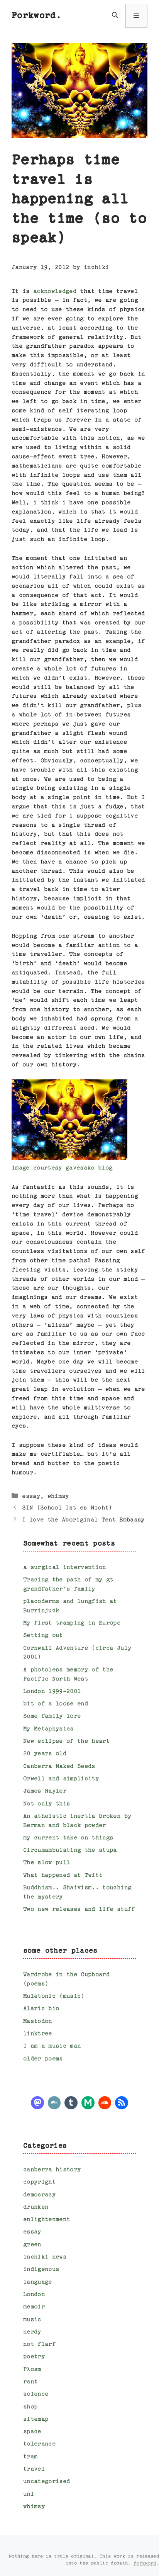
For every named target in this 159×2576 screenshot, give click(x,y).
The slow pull (47, 1863)
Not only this (47, 1804)
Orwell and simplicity (61, 1779)
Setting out (43, 1635)
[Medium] (88, 2102)
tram (30, 2457)
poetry (34, 2357)
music (32, 2320)
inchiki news (45, 2257)
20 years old (45, 1754)
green (32, 2245)
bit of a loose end (56, 1704)
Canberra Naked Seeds (59, 1766)
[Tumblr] (71, 2102)
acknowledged (55, 291)
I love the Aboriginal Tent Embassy (83, 1520)
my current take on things (68, 1838)
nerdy (32, 2332)
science (36, 2394)
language (38, 2282)
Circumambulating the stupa (70, 1850)
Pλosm (32, 2370)
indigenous (41, 2269)
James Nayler (45, 1791)
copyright (39, 2182)
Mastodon (38, 2021)
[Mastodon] (37, 2102)
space (32, 2432)
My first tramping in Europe (72, 1623)
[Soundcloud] (105, 2102)
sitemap (36, 2419)
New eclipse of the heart (66, 1741)
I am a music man (52, 2046)
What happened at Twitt (63, 1875)
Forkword (145, 2563)
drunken (36, 2207)
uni (29, 2494)
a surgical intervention (65, 1568)
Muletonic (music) (54, 1996)
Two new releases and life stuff (79, 1909)
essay (31, 1496)
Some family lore (52, 1716)
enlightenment (47, 2220)
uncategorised (47, 2482)
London (34, 2295)
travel (34, 2469)
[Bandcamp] (54, 2102)
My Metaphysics (48, 1729)
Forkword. (36, 16)
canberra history (52, 2170)
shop (30, 2407)
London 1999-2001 (52, 1692)
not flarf (39, 2344)
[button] (115, 16)
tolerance (39, 2444)
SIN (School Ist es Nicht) (67, 1508)
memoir (34, 2307)
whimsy (58, 1496)
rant (30, 2382)
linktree (38, 2034)
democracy (39, 2195)
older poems (43, 2059)
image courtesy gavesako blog (62, 1168)
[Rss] (122, 2102)
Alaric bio (41, 2009)
